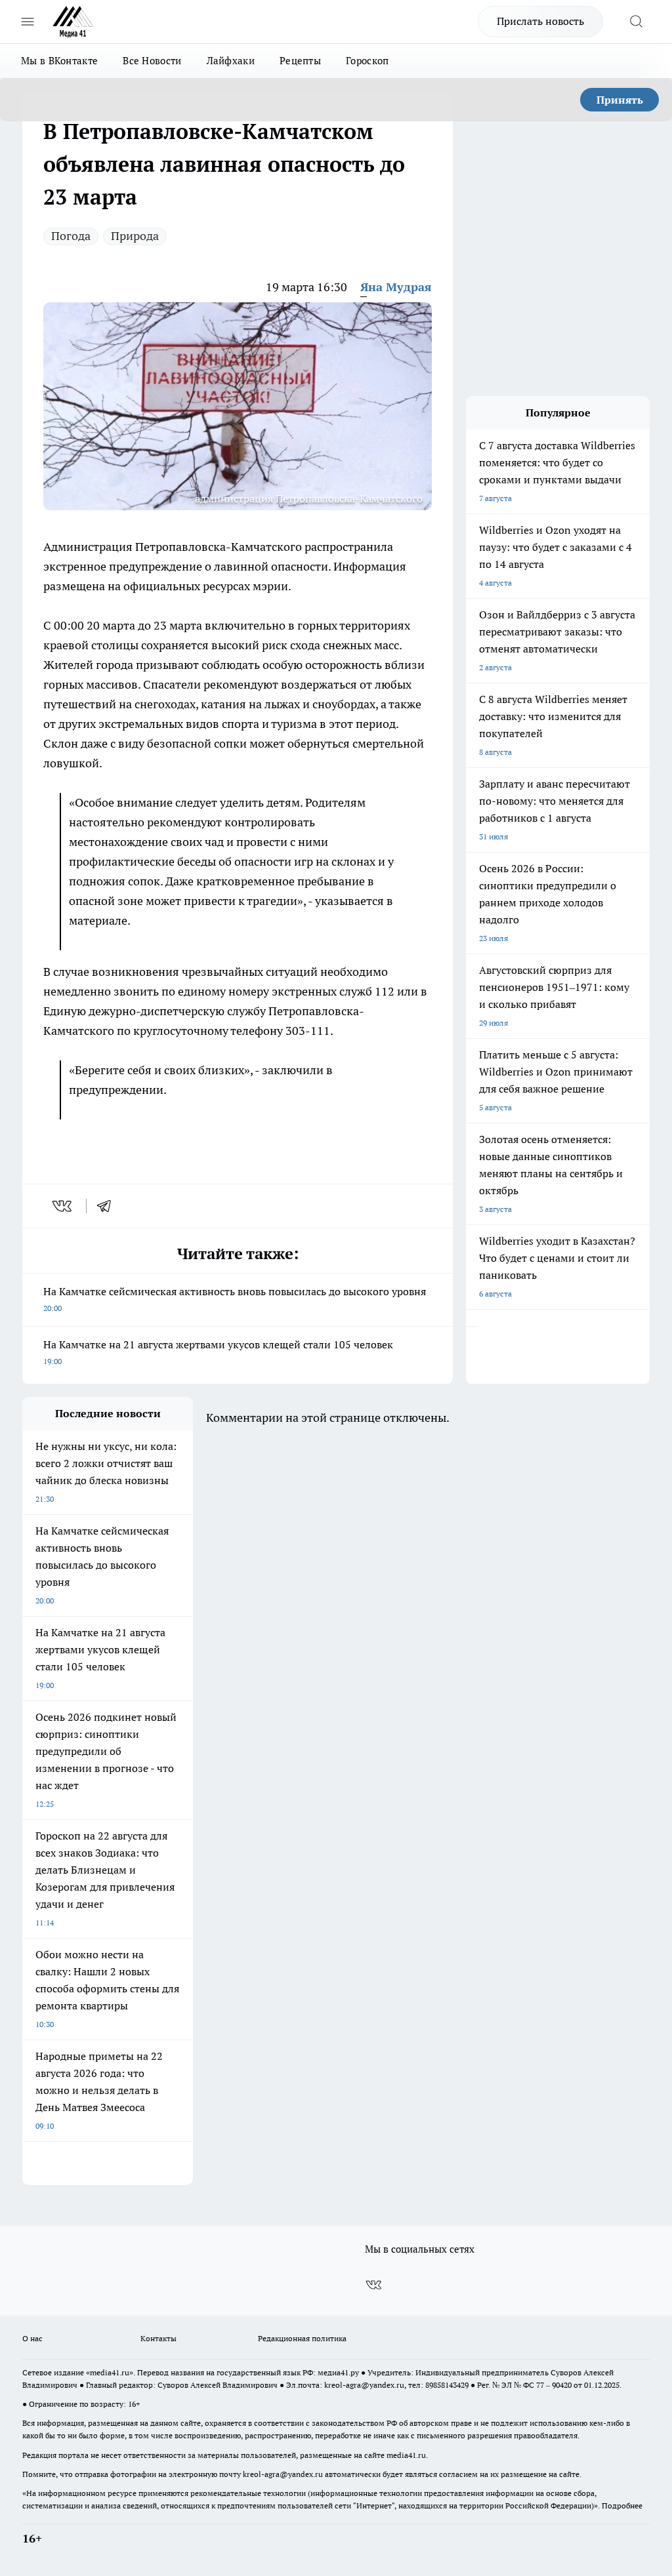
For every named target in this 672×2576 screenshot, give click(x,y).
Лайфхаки (231, 61)
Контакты (158, 2338)
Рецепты (300, 61)
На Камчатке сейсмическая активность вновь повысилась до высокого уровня (235, 1299)
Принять (620, 100)
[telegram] (108, 1206)
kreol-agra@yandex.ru (364, 2385)
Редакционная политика (302, 2338)
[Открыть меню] (28, 22)
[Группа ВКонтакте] (373, 2285)
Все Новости (152, 61)
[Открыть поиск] (636, 22)
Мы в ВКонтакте (59, 61)
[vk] (63, 1206)
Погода (71, 236)
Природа (135, 236)
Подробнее (622, 2506)
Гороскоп (367, 61)
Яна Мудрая (396, 287)
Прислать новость (540, 21)
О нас (32, 2338)
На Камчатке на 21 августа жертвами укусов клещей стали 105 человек (218, 1352)
